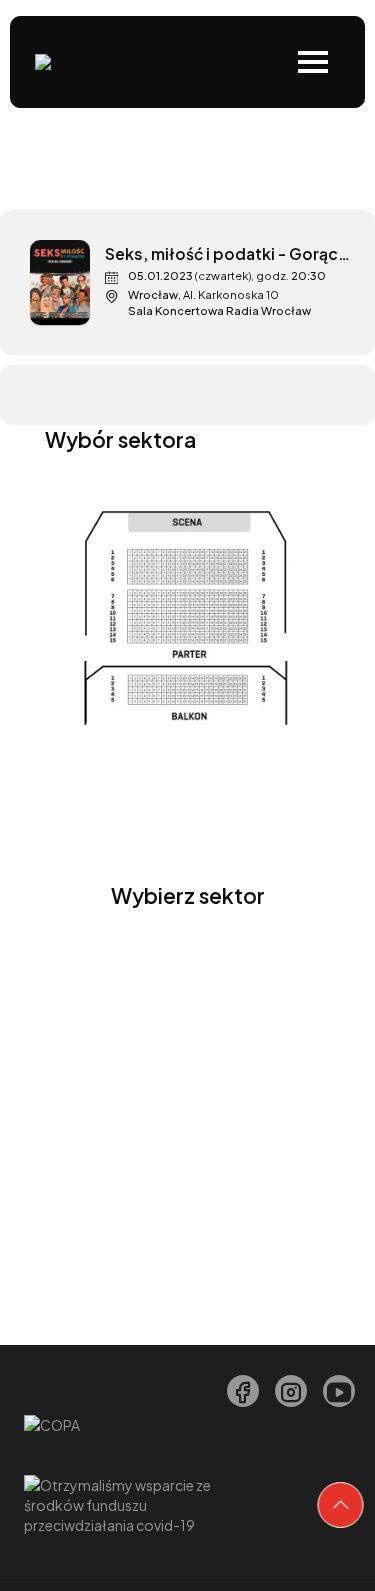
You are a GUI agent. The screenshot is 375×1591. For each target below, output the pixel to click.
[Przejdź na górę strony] (341, 1505)
